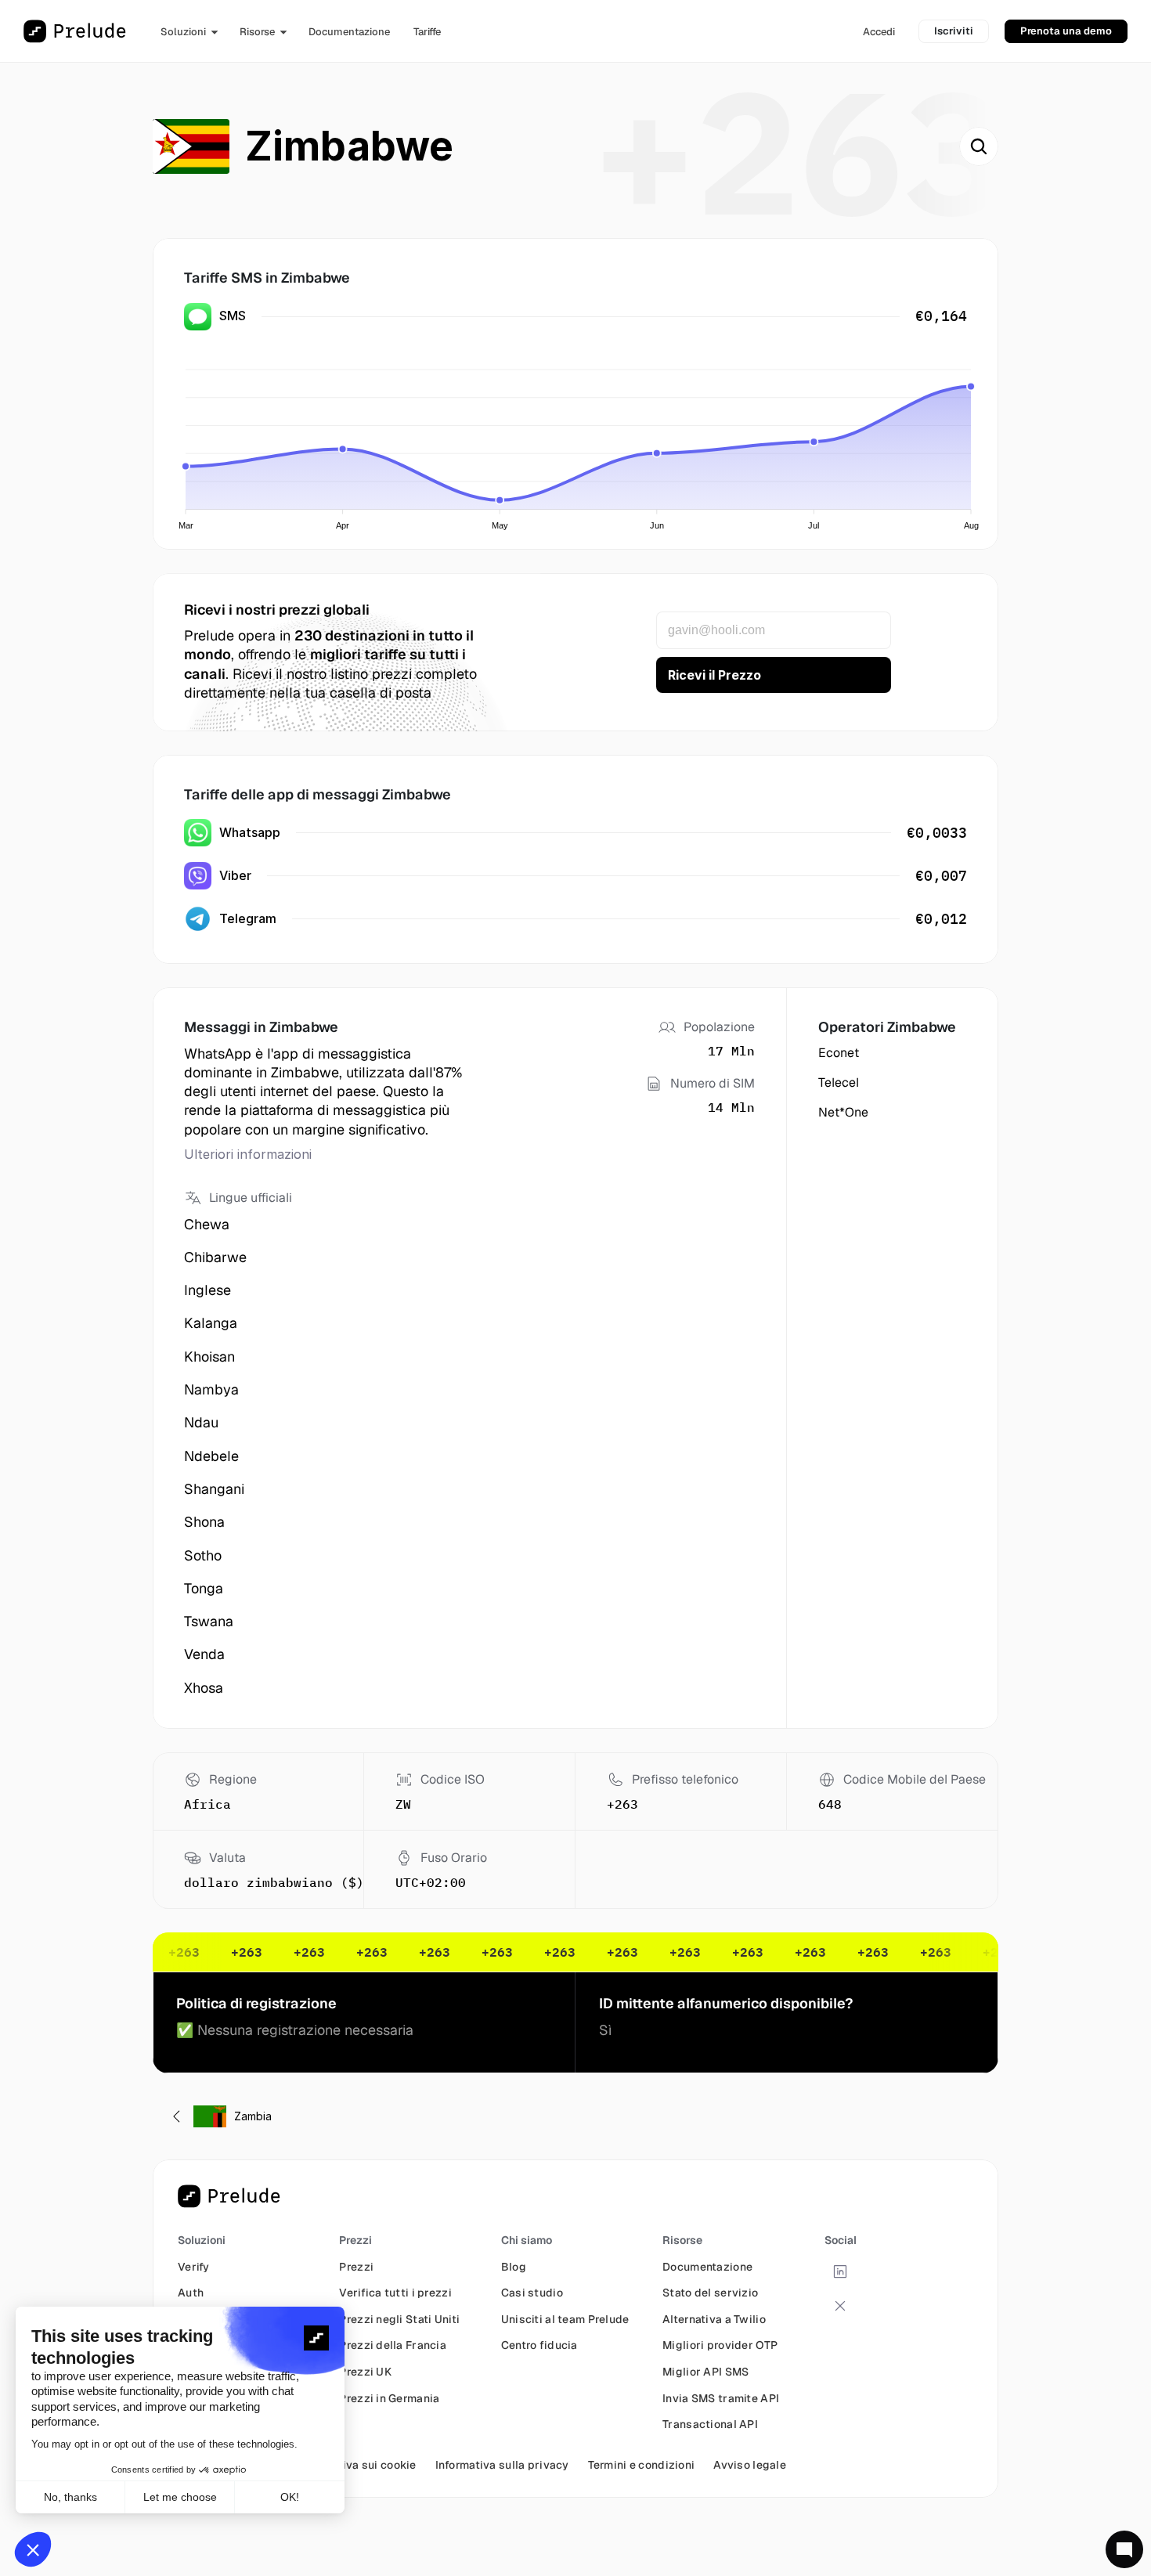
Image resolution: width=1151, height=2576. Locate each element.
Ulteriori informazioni (248, 1154)
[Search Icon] (979, 146)
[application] (579, 440)
